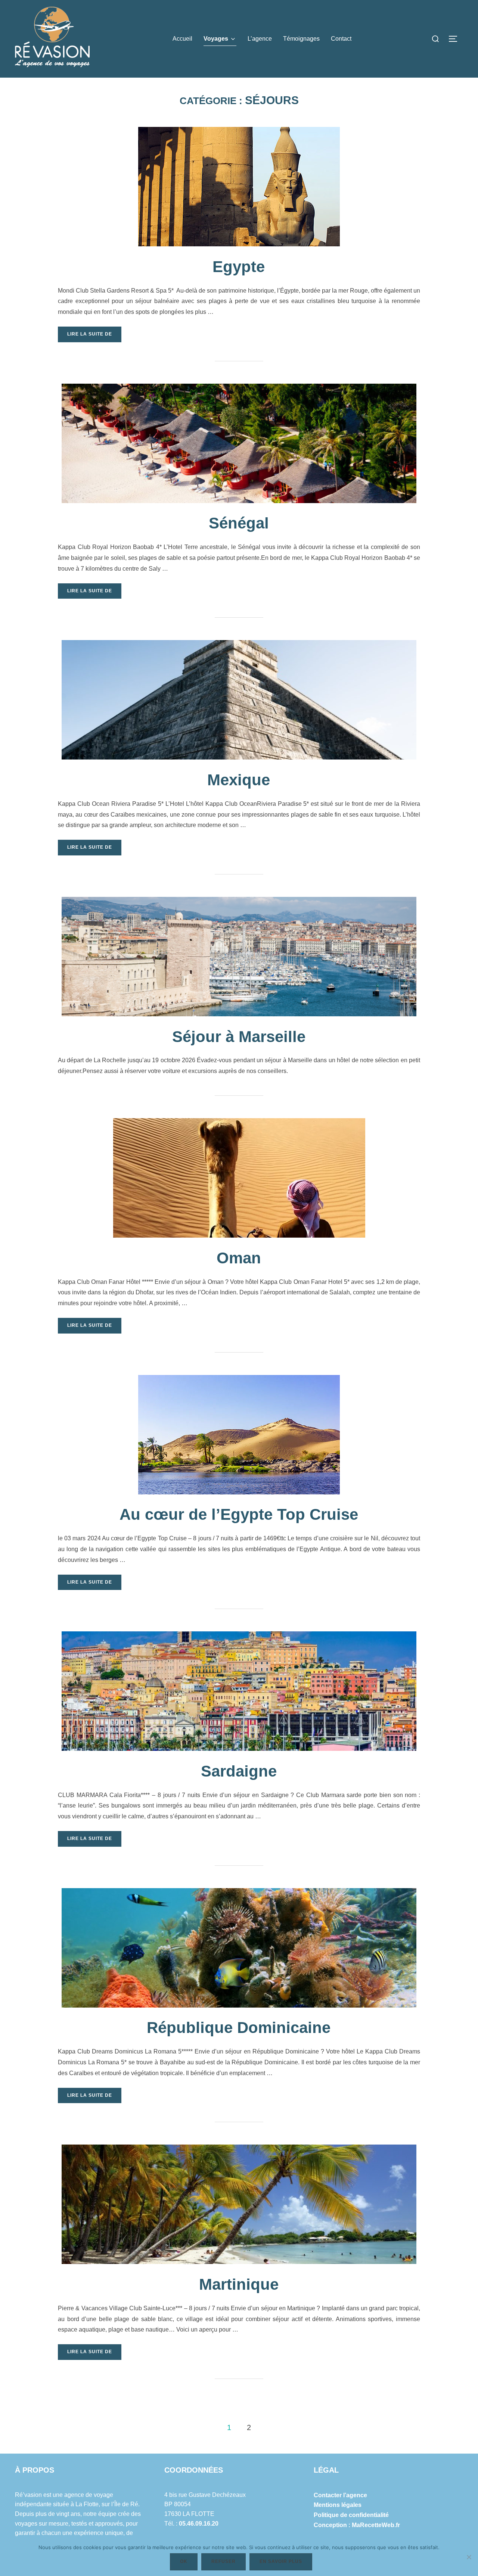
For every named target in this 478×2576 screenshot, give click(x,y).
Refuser (224, 2561)
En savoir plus (281, 2561)
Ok (184, 2561)
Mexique (239, 780)
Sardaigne (239, 1771)
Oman (239, 1258)
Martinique (239, 2284)
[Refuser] (469, 2557)
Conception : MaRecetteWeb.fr (357, 2525)
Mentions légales (338, 2505)
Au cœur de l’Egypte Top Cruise (239, 1514)
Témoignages (301, 39)
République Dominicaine (239, 2028)
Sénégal (239, 523)
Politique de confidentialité (351, 2515)
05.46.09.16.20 (199, 2524)
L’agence (260, 39)
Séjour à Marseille (239, 1037)
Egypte (239, 267)
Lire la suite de (94, 334)
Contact (341, 39)
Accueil (182, 39)
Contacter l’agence (340, 2495)
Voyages (216, 39)
